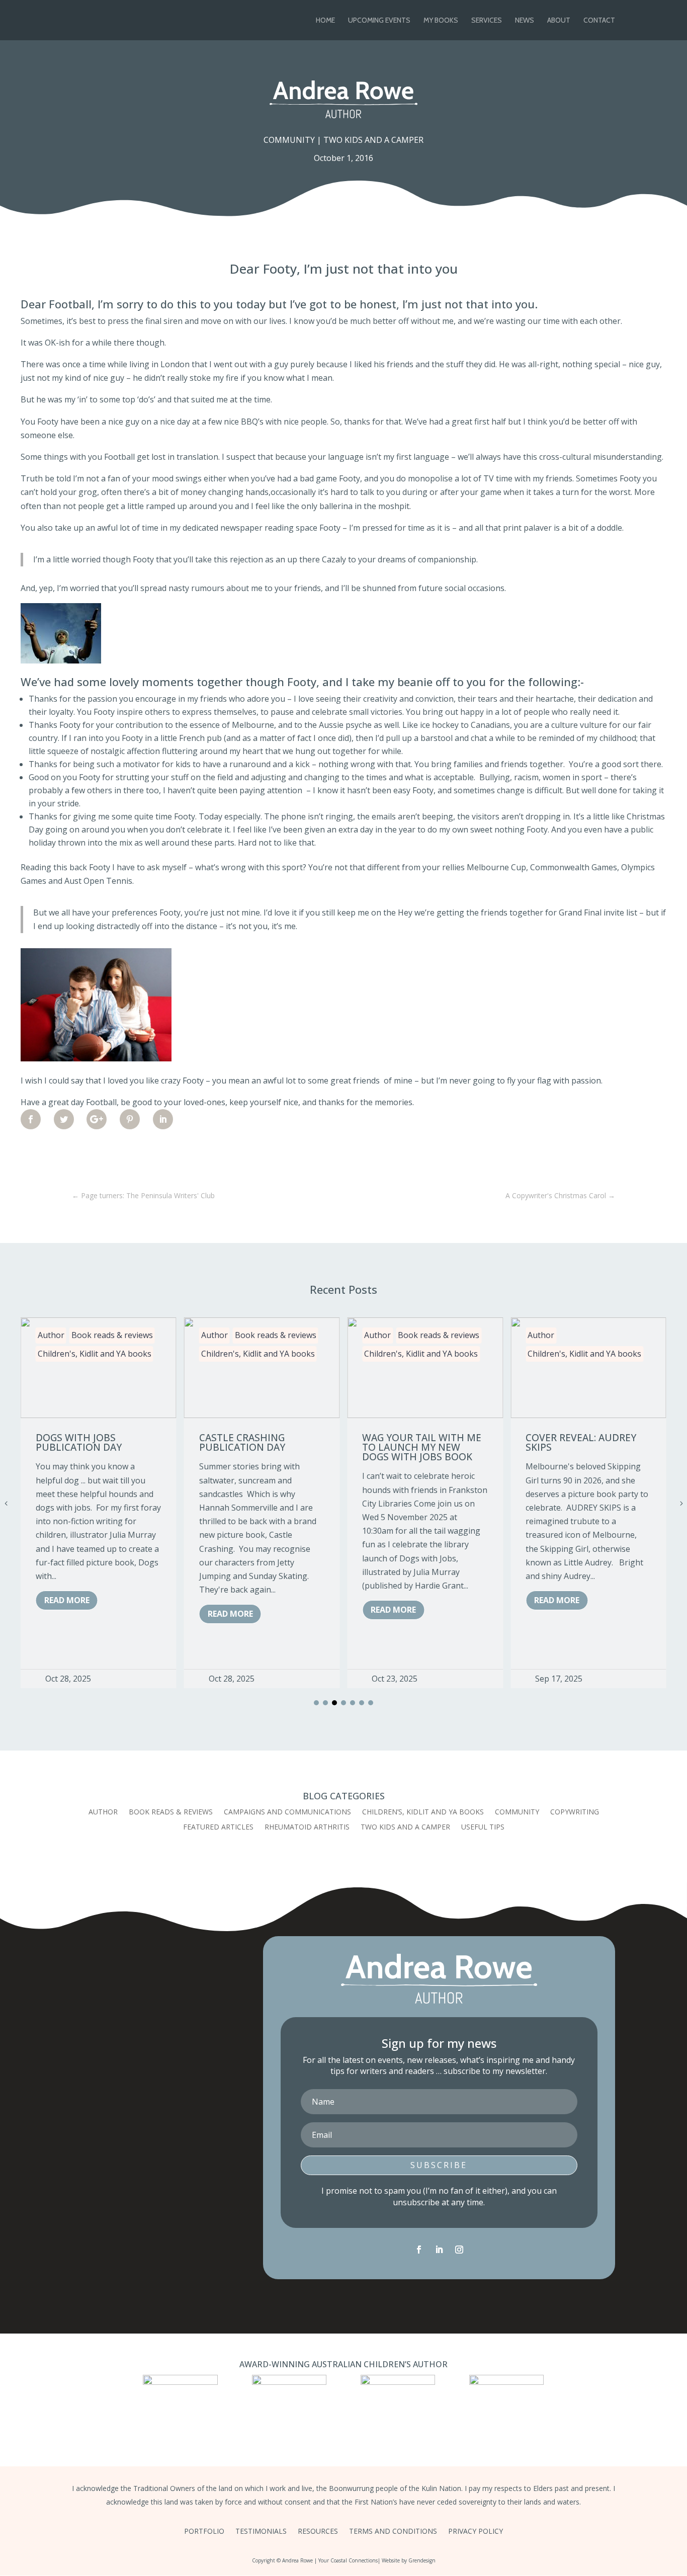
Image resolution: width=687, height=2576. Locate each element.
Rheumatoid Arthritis (307, 1827)
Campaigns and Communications (287, 1812)
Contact (599, 21)
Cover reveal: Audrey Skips (581, 1442)
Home (325, 21)
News (525, 21)
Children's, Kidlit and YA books (95, 1354)
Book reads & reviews (112, 1335)
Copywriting (575, 1812)
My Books (441, 21)
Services (487, 21)
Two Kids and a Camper (373, 140)
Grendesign (422, 2560)
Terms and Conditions (393, 2532)
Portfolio (204, 2532)
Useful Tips (483, 1827)
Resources (318, 2532)
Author (51, 1335)
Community (289, 140)
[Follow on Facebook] (419, 2250)
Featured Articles (218, 1827)
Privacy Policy (476, 2532)
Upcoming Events (379, 21)
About (559, 21)
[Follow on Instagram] (459, 2250)
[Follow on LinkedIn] (439, 2250)
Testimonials (261, 2532)
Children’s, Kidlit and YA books (423, 1812)
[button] (316, 1703)
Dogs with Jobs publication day (79, 1442)
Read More (67, 1600)
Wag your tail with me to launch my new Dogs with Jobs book (422, 1447)
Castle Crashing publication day (242, 1442)
